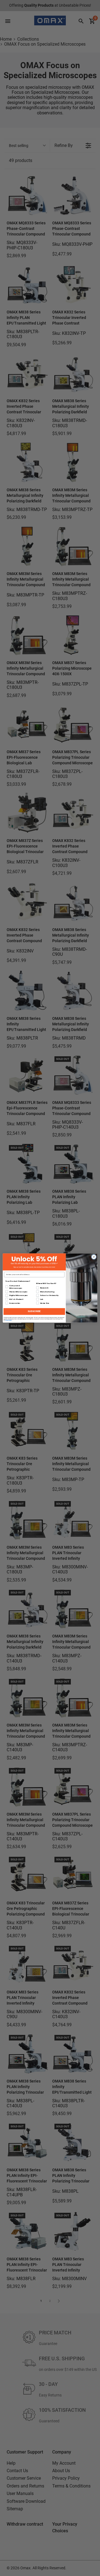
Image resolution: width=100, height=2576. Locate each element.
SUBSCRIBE (34, 1312)
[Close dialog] (94, 1257)
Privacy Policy (9, 1320)
